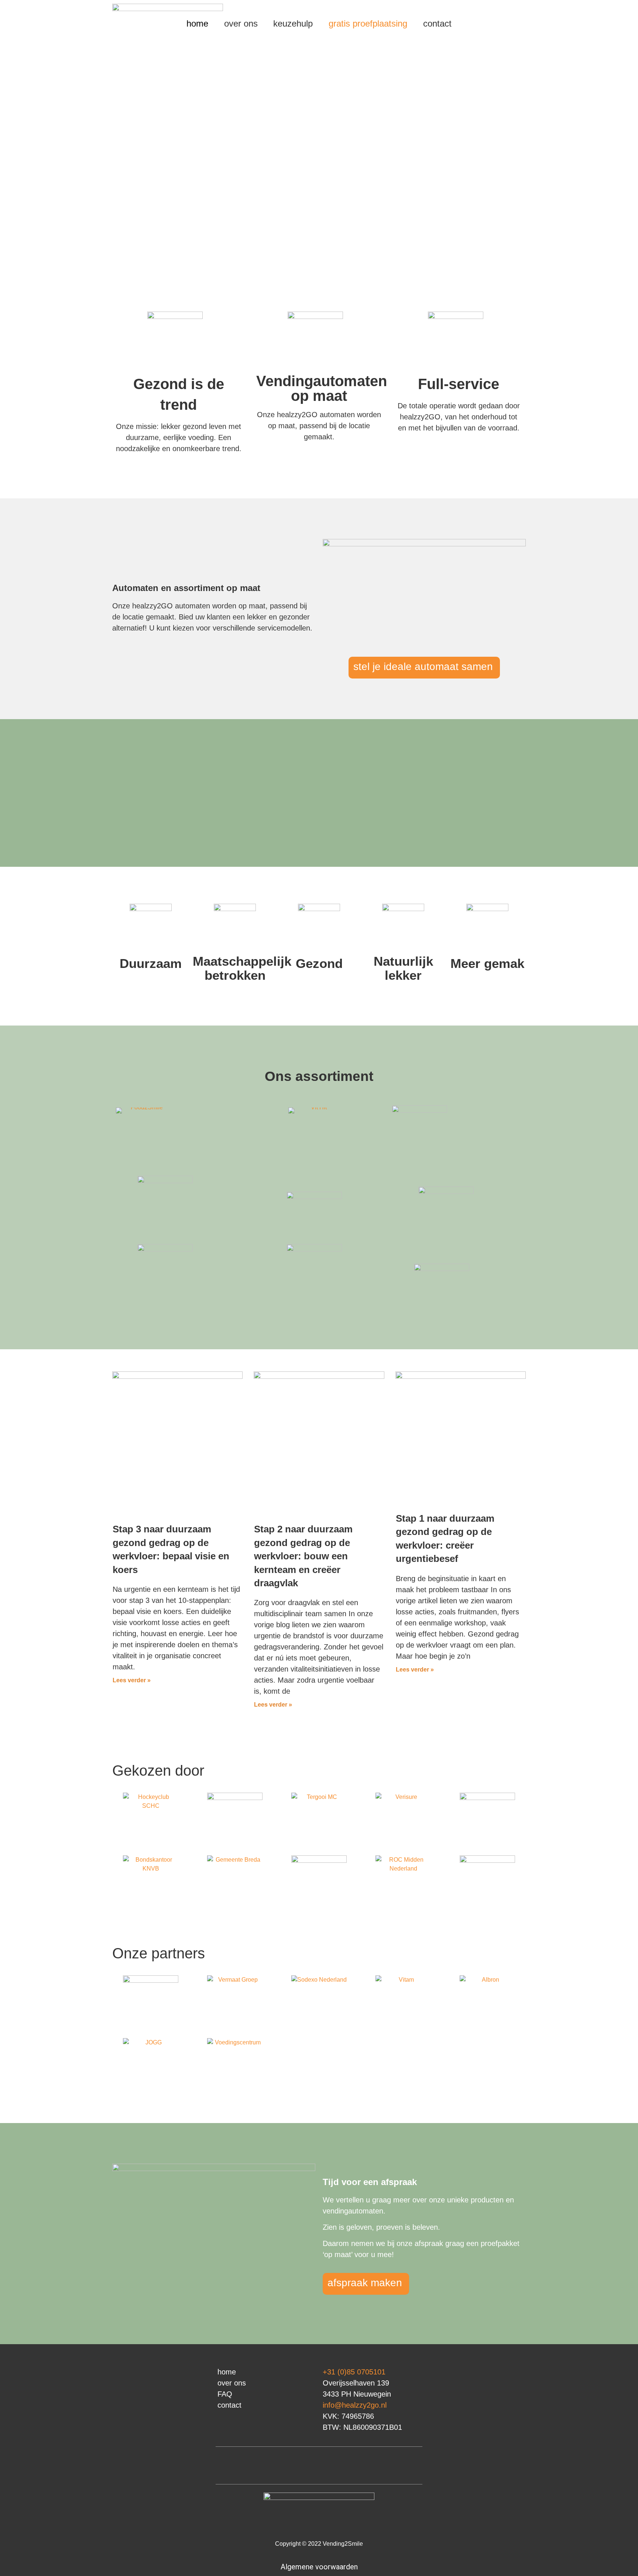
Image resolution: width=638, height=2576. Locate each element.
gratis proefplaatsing (368, 23)
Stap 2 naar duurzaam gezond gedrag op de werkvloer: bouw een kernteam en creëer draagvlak (303, 1556)
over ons (241, 23)
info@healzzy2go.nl (355, 2405)
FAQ (225, 2394)
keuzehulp (293, 23)
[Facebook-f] (330, 2466)
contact (437, 23)
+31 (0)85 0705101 (354, 2372)
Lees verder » (132, 1680)
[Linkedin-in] (308, 2466)
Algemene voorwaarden (319, 2567)
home (197, 23)
